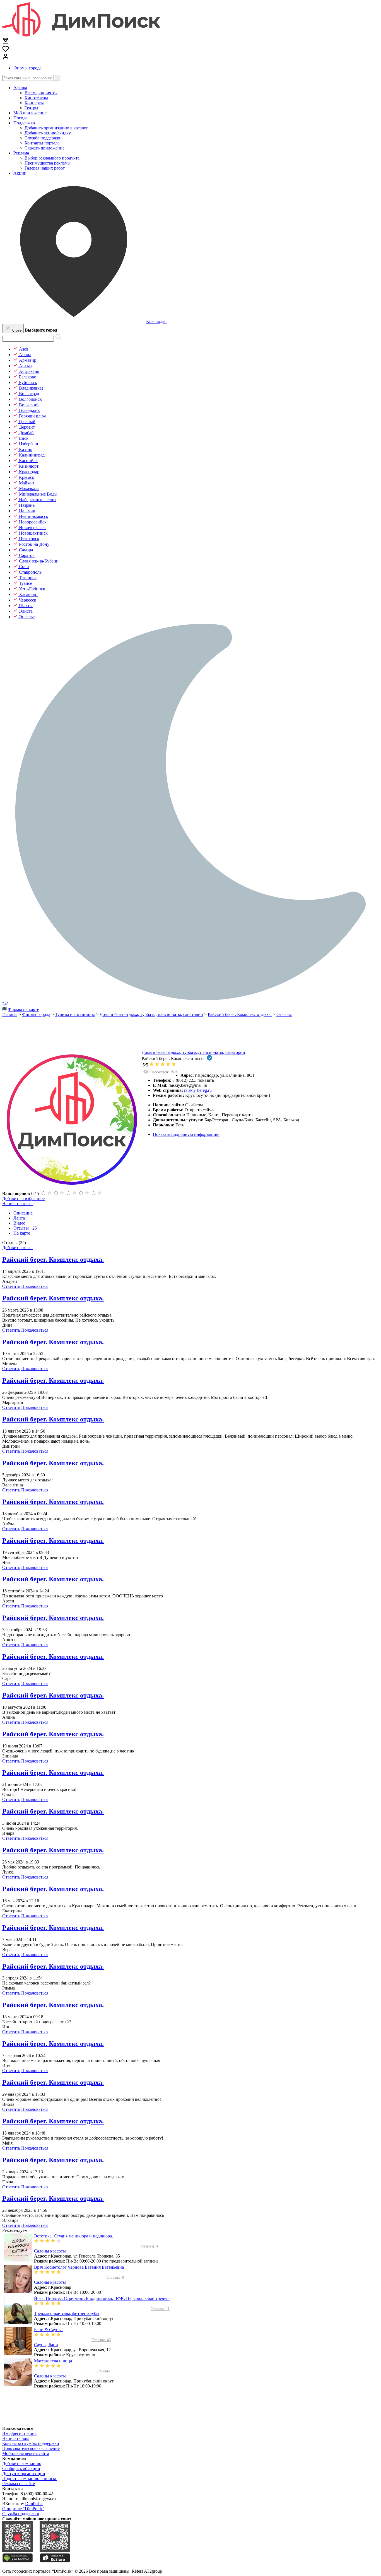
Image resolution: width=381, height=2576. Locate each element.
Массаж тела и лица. (54, 2361)
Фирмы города (27, 68)
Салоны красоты (50, 2251)
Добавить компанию (22, 2463)
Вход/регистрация (19, 2433)
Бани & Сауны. (48, 2330)
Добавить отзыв (17, 1248)
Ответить (11, 1286)
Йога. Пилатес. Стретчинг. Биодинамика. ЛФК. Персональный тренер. (102, 2298)
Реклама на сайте (19, 2484)
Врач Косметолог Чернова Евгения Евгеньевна (79, 2267)
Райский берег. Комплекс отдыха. (53, 1259)
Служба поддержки (21, 2514)
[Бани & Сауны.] (18, 2354)
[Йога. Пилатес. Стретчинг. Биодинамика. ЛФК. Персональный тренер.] (18, 2322)
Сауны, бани (46, 2345)
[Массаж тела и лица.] (18, 2385)
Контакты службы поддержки (31, 2443)
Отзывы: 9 (115, 2277)
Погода (20, 118)
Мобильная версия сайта (26, 2453)
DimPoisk (34, 2504)
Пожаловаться (35, 1286)
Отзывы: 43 (101, 2340)
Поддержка (24, 123)
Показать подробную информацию (186, 1134)
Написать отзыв (17, 1203)
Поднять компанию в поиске (30, 2479)
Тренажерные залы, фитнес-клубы (67, 2313)
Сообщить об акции (21, 2468)
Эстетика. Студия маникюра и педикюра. (73, 2236)
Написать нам (15, 2438)
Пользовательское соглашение (31, 2448)
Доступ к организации (24, 2474)
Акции (20, 173)
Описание (23, 1213)
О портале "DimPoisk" (23, 2509)
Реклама (21, 153)
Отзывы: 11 (160, 2309)
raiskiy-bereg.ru (198, 1090)
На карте (22, 1233)
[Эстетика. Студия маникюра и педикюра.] (18, 2260)
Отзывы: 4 (149, 2246)
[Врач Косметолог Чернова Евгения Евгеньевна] (18, 2291)
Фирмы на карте (23, 1009)
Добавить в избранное (23, 1198)
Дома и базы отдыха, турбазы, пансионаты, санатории (193, 1052)
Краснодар (156, 321)
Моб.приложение (30, 113)
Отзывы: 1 (105, 2371)
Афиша (20, 88)
